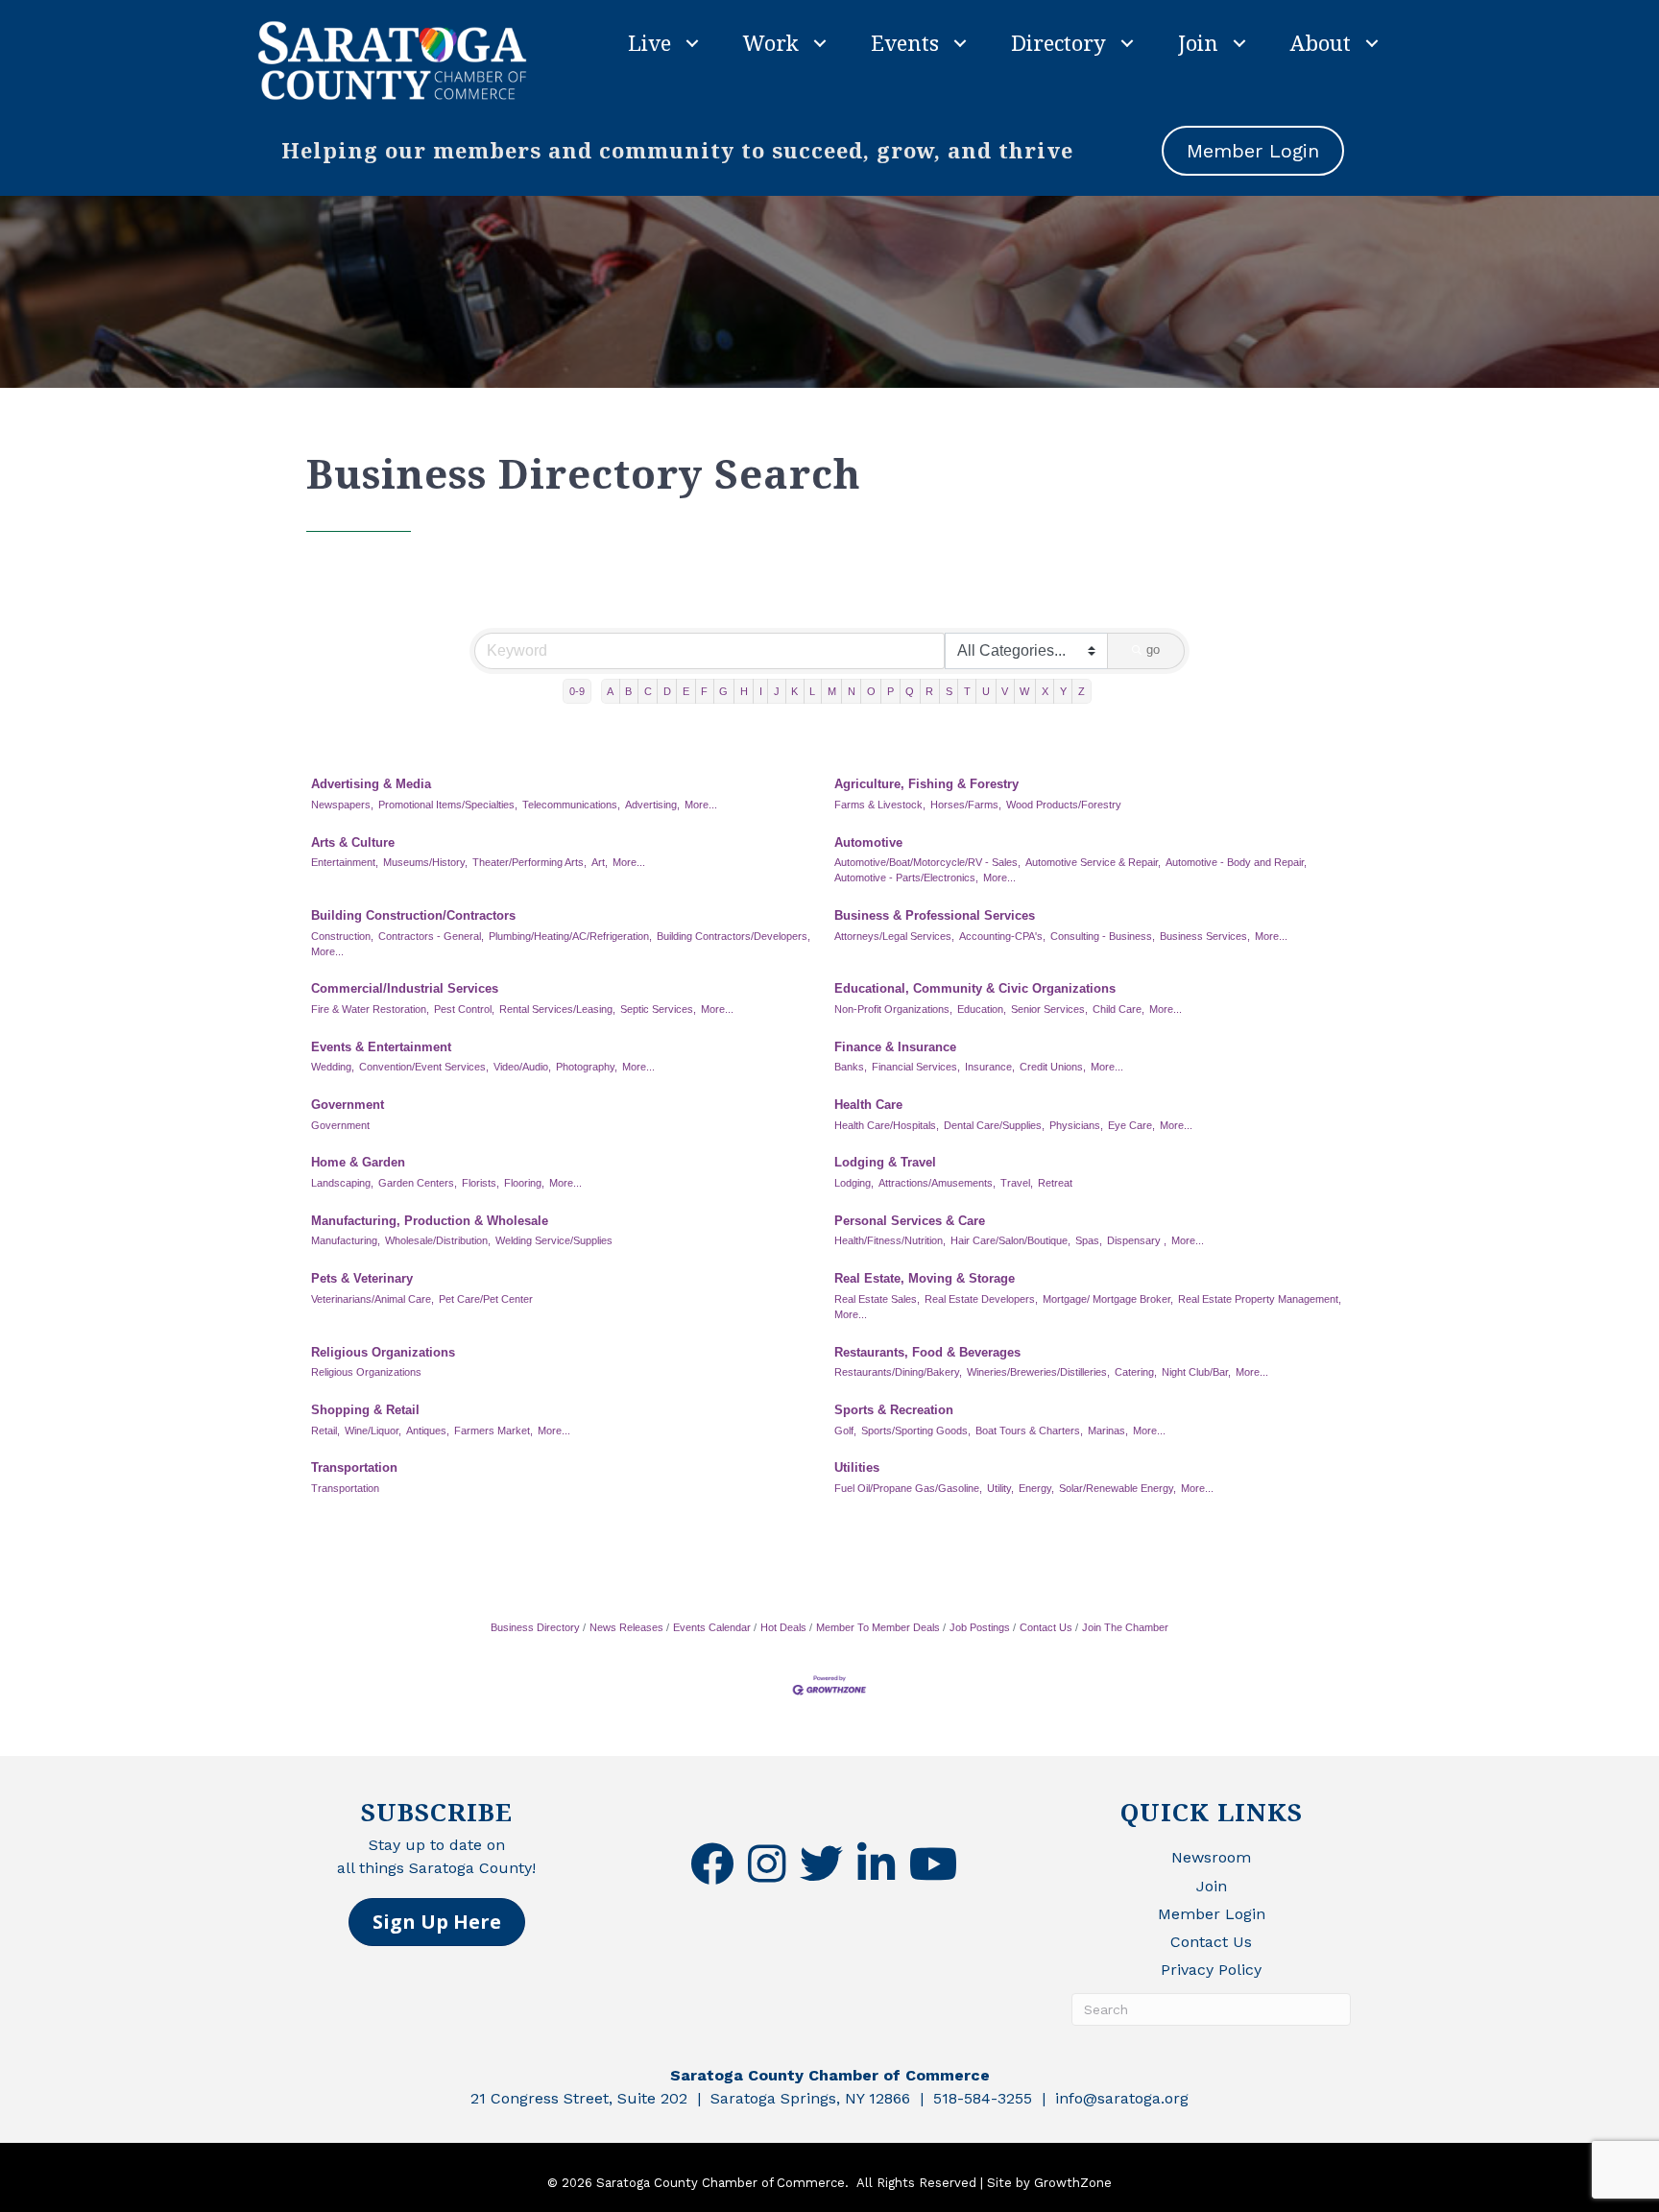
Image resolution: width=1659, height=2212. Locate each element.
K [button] (794, 691)
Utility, (1000, 1488)
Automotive (868, 842)
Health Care (868, 1105)
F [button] (704, 691)
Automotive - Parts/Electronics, (906, 878)
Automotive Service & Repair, (1093, 862)
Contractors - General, (431, 936)
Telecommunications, (571, 805)
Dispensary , (1137, 1240)
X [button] (1045, 691)
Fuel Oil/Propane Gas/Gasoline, (908, 1488)
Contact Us (1046, 1627)
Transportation (354, 1467)
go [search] (1153, 649)
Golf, (845, 1431)
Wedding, (333, 1067)
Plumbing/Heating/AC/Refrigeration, (570, 936)
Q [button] (910, 691)
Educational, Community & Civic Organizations (975, 988)
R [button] (929, 691)
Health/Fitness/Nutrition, (890, 1240)
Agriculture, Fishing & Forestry (926, 784)
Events (905, 42)
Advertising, (652, 805)
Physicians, (1076, 1125)
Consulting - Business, (1103, 936)
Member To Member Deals (878, 1627)
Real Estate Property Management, (1260, 1299)
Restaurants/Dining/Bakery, (898, 1372)
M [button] (832, 691)
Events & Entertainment (381, 1047)
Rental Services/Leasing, (557, 1009)
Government (348, 1105)
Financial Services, (916, 1067)
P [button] (890, 691)
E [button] (686, 691)
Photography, (587, 1067)
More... (701, 805)
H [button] (744, 691)
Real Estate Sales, (877, 1299)
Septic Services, (658, 1009)
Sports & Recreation (894, 1410)
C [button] (648, 691)
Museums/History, (425, 862)
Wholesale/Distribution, (438, 1240)
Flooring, (524, 1183)
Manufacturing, (346, 1240)
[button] (437, 1922)
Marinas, (1108, 1431)
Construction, (342, 936)
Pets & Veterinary (362, 1278)
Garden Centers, (418, 1183)
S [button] (949, 691)
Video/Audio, (522, 1067)
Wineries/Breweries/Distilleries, (1038, 1372)
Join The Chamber (1125, 1627)
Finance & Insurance (895, 1047)
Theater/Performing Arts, (529, 862)
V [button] (1005, 691)
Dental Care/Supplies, (994, 1125)
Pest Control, (464, 1009)
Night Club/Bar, (1196, 1372)
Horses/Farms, (966, 805)
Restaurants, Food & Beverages (927, 1352)
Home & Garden (358, 1162)
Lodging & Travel (885, 1162)
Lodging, (854, 1183)
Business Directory (535, 1627)
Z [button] (1082, 691)
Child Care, (1118, 1009)
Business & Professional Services (935, 915)
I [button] (761, 691)
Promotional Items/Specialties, (448, 805)
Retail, (325, 1431)
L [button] (812, 691)
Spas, (1089, 1240)
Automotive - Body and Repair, (1236, 862)
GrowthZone (1073, 2183)
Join (1198, 42)
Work (771, 42)
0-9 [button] (577, 691)
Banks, (851, 1067)
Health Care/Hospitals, (887, 1125)
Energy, (1036, 1488)
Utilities (857, 1467)
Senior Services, (1049, 1009)
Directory (1058, 42)
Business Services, (1205, 936)
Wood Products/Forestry (1064, 805)
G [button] (723, 691)
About (1321, 42)
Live (649, 42)
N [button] (852, 691)
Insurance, (990, 1067)
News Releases (626, 1627)
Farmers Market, (493, 1431)
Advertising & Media (371, 784)
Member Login (1212, 1914)
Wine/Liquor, (373, 1431)
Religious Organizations (383, 1352)
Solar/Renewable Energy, (1118, 1488)
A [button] (610, 691)
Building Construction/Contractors (413, 915)
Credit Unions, (1053, 1067)
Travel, (1017, 1183)
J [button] (777, 691)
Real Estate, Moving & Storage (925, 1278)
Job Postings (980, 1627)
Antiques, (428, 1431)
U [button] (986, 691)
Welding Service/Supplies (554, 1240)
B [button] (628, 691)
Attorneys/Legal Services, (894, 936)
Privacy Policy (1211, 1970)
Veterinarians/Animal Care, (373, 1299)
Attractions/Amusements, (937, 1183)
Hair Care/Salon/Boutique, (1010, 1240)
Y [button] (1063, 691)
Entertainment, (345, 862)
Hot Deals (783, 1627)
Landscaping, (342, 1183)
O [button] (871, 691)
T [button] (967, 691)
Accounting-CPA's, (1002, 936)
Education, (982, 1009)
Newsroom (1211, 1857)
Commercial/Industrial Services (405, 988)
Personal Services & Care (910, 1221)
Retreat (1055, 1183)
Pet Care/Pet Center (486, 1299)
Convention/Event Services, (424, 1067)
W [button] (1024, 691)
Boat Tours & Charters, (1029, 1431)
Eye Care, (1131, 1125)
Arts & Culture (353, 842)
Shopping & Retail (365, 1410)
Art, (600, 862)
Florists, (481, 1183)
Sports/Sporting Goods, (916, 1431)
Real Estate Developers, (981, 1299)
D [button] (667, 691)
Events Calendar (712, 1627)
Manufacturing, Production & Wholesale (430, 1221)
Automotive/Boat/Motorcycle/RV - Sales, (927, 862)
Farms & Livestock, (880, 805)
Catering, (1136, 1372)
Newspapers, (342, 805)
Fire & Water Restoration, (370, 1009)
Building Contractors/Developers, (733, 936)
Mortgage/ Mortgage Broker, (1108, 1299)
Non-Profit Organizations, (893, 1009)
